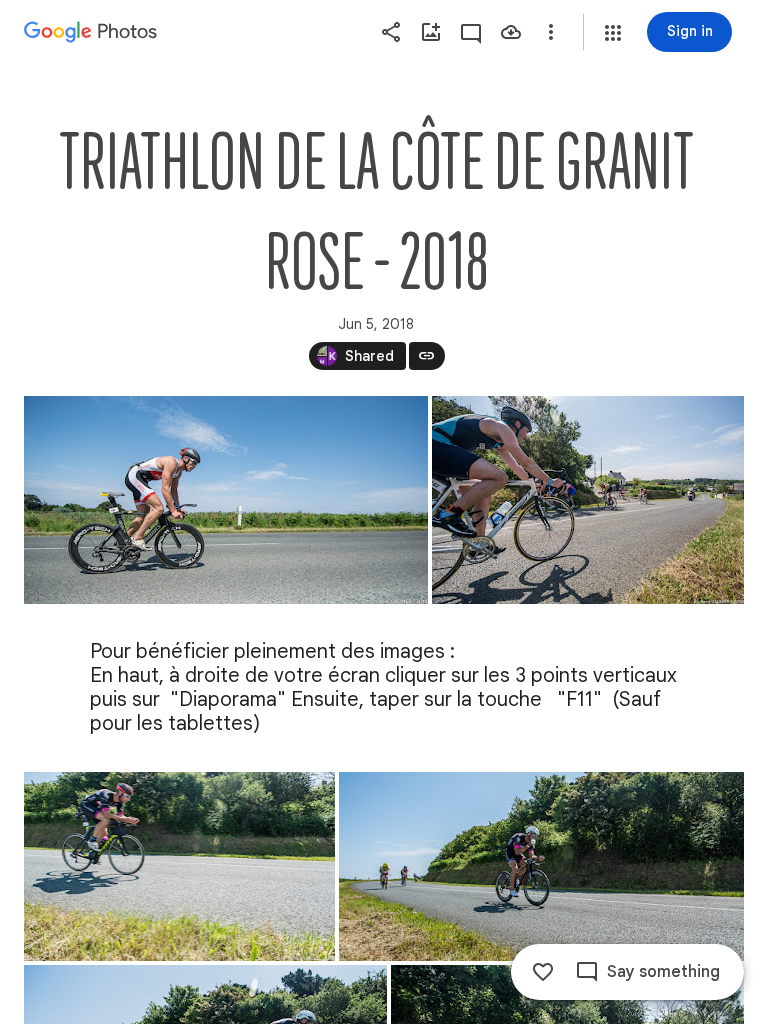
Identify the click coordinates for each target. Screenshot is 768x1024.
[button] (613, 33)
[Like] (543, 972)
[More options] (551, 32)
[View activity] (471, 32)
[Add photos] (431, 32)
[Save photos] (511, 32)
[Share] (391, 32)
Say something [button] (663, 972)
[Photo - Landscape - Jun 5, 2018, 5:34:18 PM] (588, 500)
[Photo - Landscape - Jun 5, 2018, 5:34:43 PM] (541, 866)
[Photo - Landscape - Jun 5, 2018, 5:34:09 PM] (226, 500)
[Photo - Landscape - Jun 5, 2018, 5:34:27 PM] (179, 866)
